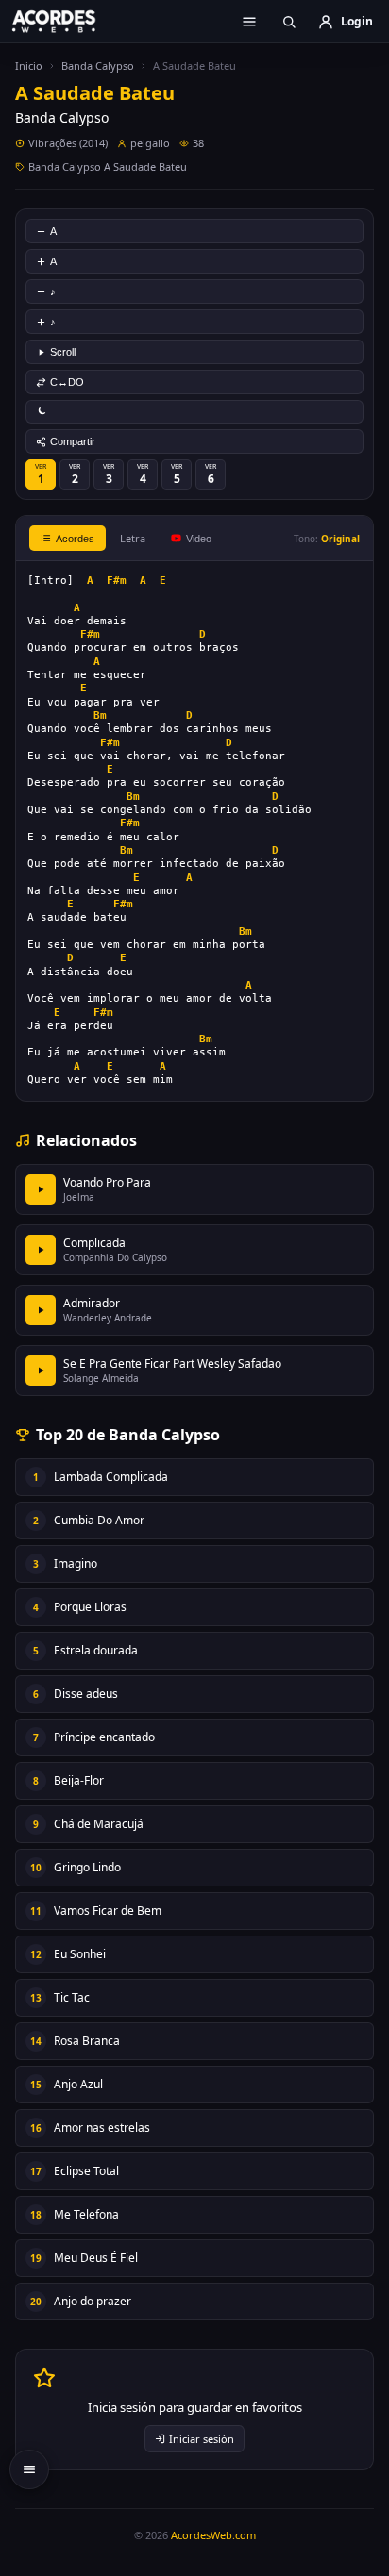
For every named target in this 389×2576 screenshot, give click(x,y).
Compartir (73, 441)
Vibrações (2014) (68, 143)
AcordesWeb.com (213, 2535)
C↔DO (67, 382)
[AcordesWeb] (66, 21)
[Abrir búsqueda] (289, 22)
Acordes (75, 539)
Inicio (29, 66)
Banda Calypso (98, 66)
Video (199, 539)
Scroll (63, 352)
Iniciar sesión (202, 2439)
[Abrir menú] (249, 22)
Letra (133, 538)
